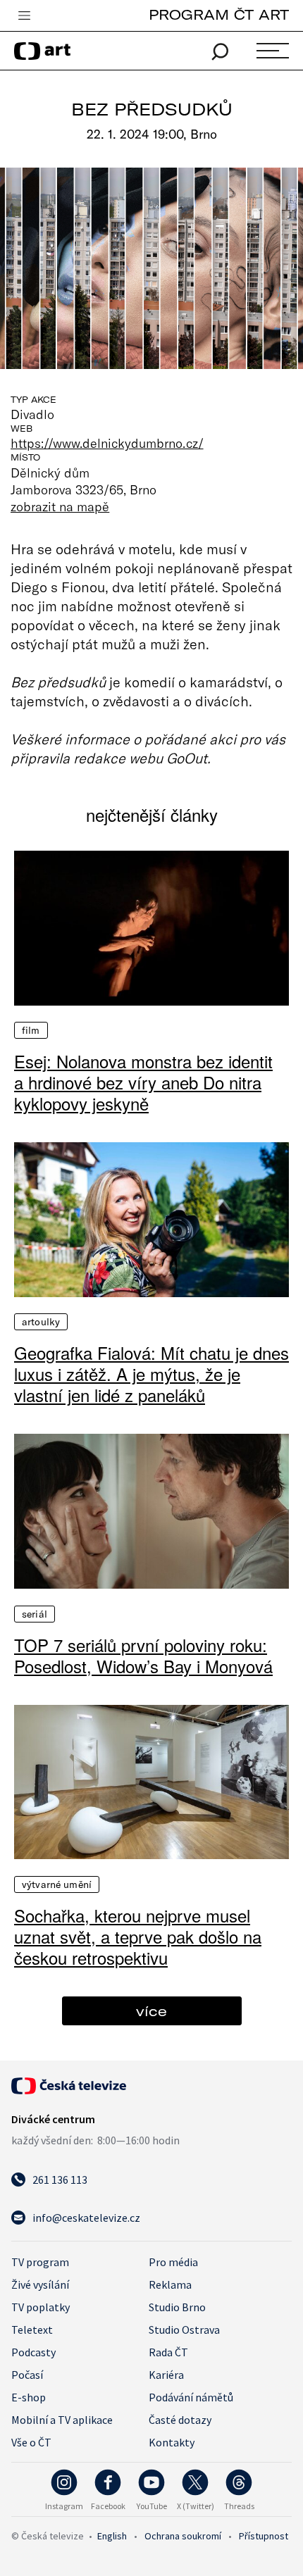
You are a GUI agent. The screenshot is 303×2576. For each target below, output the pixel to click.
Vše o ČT (31, 2442)
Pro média (173, 2262)
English (112, 2536)
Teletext (32, 2330)
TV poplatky (41, 2307)
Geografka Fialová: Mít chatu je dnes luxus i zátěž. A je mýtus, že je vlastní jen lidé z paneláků (151, 1374)
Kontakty (172, 2442)
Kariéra (166, 2375)
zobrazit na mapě (60, 506)
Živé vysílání (40, 2284)
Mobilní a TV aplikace (62, 2420)
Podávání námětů (191, 2397)
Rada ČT (168, 2352)
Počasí (27, 2375)
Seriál (35, 1614)
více (151, 2011)
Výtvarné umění (57, 1884)
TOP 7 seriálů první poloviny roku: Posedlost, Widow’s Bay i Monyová (143, 1656)
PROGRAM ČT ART (219, 14)
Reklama (170, 2284)
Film (31, 1030)
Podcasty (33, 2352)
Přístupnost (264, 2536)
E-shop (29, 2397)
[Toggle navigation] (24, 16)
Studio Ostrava (184, 2330)
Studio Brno (177, 2307)
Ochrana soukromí (183, 2536)
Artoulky (41, 1322)
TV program (40, 2262)
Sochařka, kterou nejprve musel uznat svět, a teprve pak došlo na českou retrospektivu (138, 1937)
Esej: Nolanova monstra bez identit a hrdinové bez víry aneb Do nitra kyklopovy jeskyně (143, 1082)
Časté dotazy (180, 2420)
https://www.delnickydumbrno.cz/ (107, 443)
